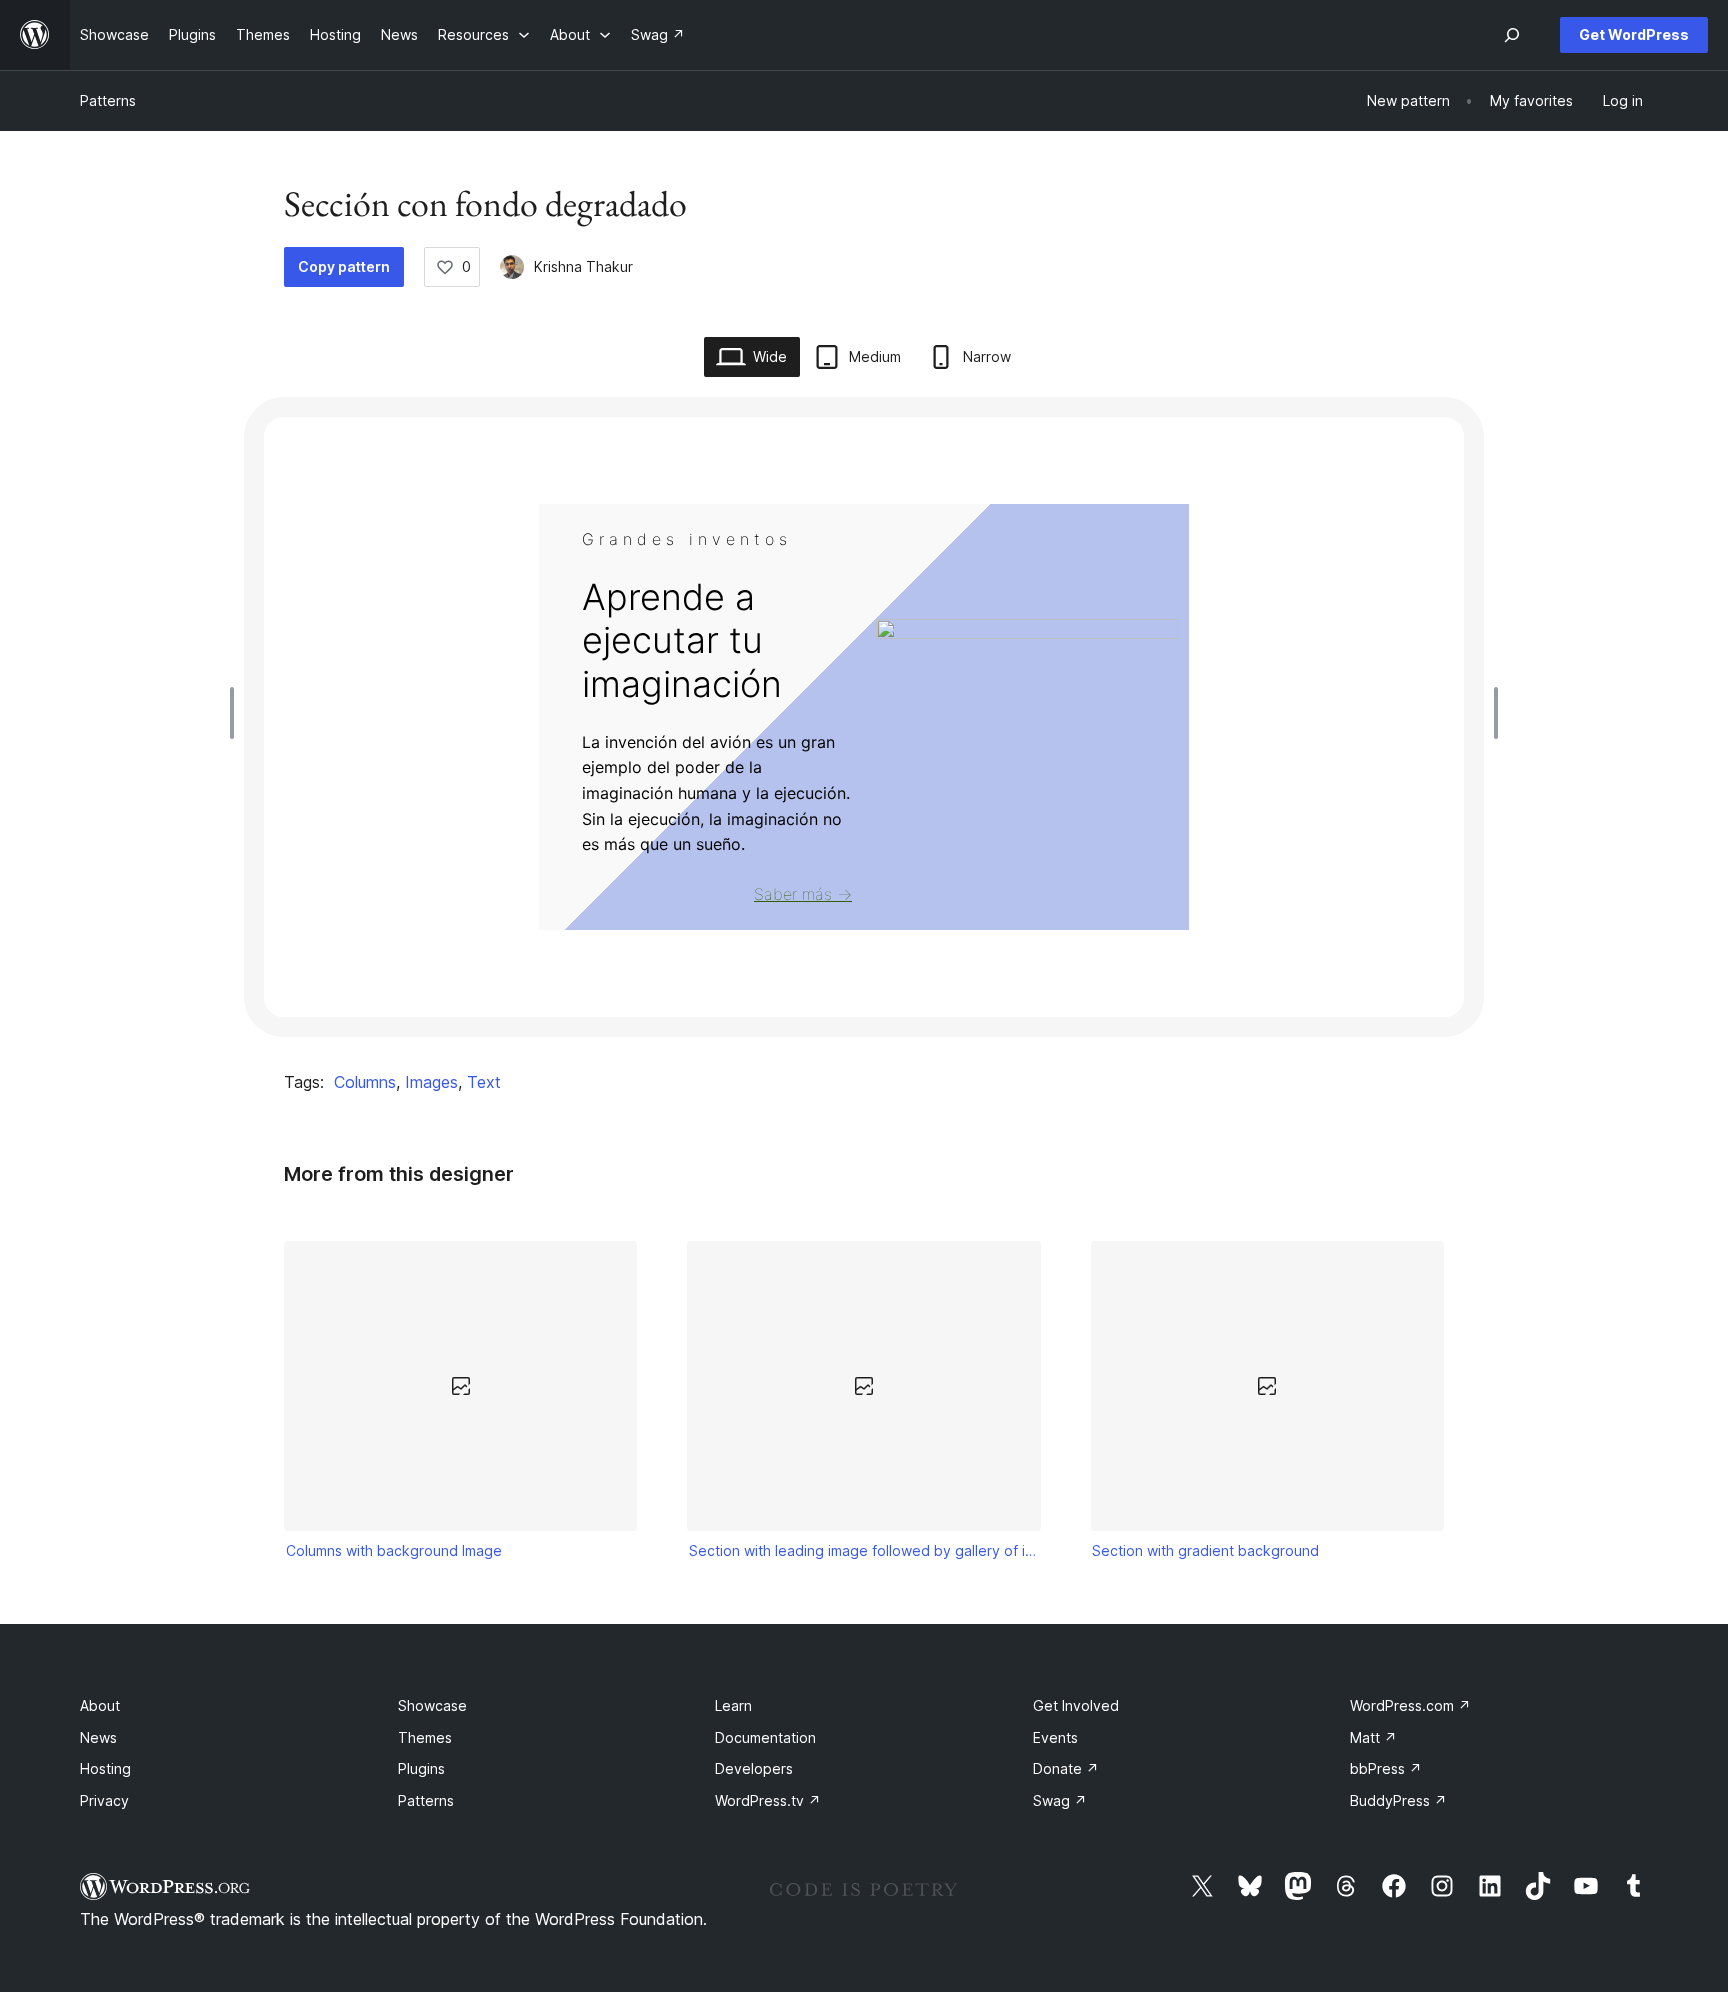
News (98, 1737)
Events (1055, 1737)
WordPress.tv (768, 1800)
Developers (754, 1768)
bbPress (1386, 1768)
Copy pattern (344, 266)
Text (484, 1082)
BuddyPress (1398, 1800)
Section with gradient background (1205, 1550)
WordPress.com (1410, 1705)
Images (431, 1082)
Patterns (108, 100)
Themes (425, 1737)
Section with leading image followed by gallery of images (864, 1550)
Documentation (765, 1737)
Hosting (105, 1768)
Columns (365, 1082)
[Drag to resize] (237, 713)
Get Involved (1076, 1705)
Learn (733, 1705)
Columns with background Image (394, 1550)
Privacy (104, 1800)
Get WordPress (1634, 34)
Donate (1066, 1768)
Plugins (421, 1768)
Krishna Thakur (583, 266)
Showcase (432, 1705)
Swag (1060, 1800)
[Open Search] (1512, 35)
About (100, 1705)
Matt (1373, 1737)
